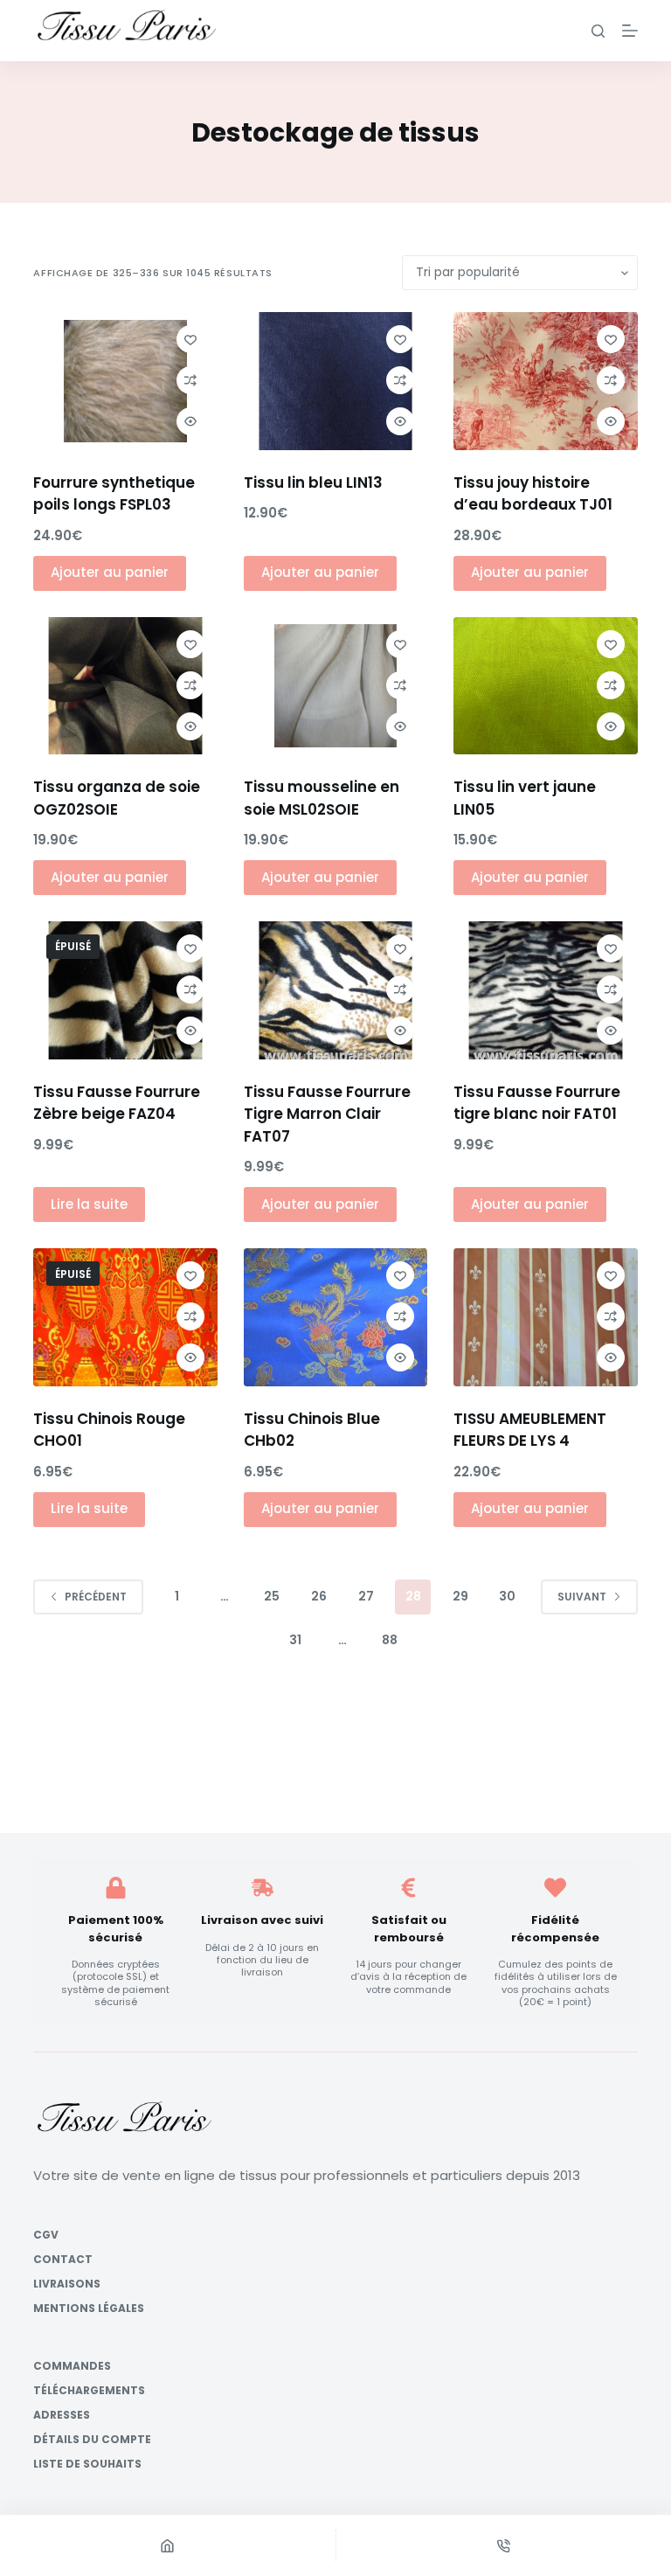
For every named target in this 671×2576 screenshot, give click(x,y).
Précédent (96, 1597)
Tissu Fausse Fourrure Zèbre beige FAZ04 (117, 1103)
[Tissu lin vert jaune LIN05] (545, 686)
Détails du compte (92, 2440)
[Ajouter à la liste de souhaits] (190, 339)
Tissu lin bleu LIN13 (313, 483)
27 (366, 1596)
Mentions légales (89, 2309)
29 (460, 1596)
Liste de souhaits (87, 2464)
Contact (63, 2260)
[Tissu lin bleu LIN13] (335, 381)
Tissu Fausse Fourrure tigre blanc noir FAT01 (537, 1103)
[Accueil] (168, 2545)
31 (295, 1640)
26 (319, 1596)
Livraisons (67, 2284)
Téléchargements (89, 2391)
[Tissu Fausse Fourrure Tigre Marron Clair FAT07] (335, 990)
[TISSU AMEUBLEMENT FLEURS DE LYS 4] (545, 1317)
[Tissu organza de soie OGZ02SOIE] (125, 686)
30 (507, 1596)
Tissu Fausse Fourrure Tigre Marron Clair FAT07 (327, 1114)
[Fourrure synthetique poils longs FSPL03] (125, 381)
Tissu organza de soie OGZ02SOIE (117, 798)
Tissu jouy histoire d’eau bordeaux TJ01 (533, 494)
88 (390, 1640)
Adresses (62, 2415)
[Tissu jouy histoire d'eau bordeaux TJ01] (545, 381)
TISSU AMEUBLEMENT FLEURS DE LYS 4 (530, 1430)
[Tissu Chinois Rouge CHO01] (125, 1317)
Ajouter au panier (110, 572)
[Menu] (630, 31)
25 (272, 1596)
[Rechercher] (598, 31)
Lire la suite (89, 1204)
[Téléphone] (504, 2545)
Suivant (582, 1597)
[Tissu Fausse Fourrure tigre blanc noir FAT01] (545, 990)
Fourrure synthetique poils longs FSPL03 (114, 494)
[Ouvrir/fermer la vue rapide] (190, 421)
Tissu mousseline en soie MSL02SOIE (322, 798)
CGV (46, 2235)
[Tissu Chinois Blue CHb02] (335, 1317)
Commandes (72, 2366)
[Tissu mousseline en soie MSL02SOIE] (335, 686)
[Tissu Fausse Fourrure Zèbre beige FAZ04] (125, 990)
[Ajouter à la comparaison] (190, 380)
